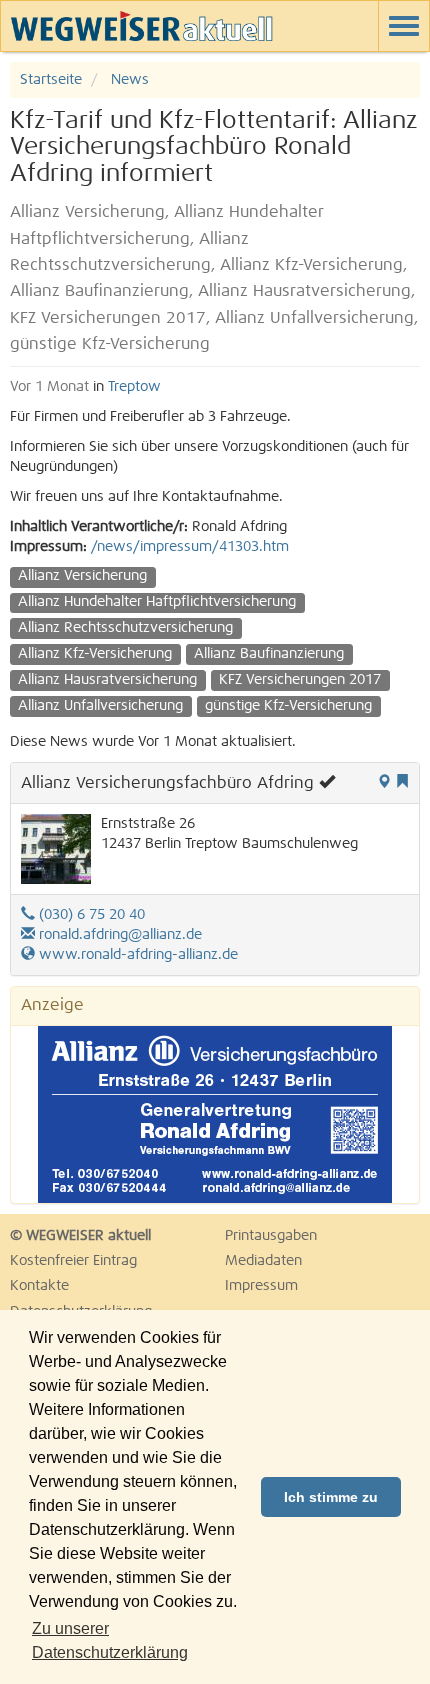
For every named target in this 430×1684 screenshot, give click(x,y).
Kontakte (39, 1286)
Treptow (134, 387)
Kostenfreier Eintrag (73, 1261)
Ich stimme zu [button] (331, 1497)
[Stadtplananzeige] (384, 783)
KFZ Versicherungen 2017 (300, 680)
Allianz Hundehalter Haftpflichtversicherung (157, 602)
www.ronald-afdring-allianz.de (136, 955)
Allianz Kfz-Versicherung (95, 654)
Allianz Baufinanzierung (269, 654)
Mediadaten (263, 1261)
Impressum (261, 1286)
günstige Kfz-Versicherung (288, 706)
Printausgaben (271, 1236)
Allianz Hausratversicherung (107, 680)
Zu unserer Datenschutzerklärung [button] (110, 1640)
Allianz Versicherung (82, 576)
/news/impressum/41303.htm (190, 547)
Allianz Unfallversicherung (100, 706)
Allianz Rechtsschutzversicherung (125, 628)
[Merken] (402, 783)
